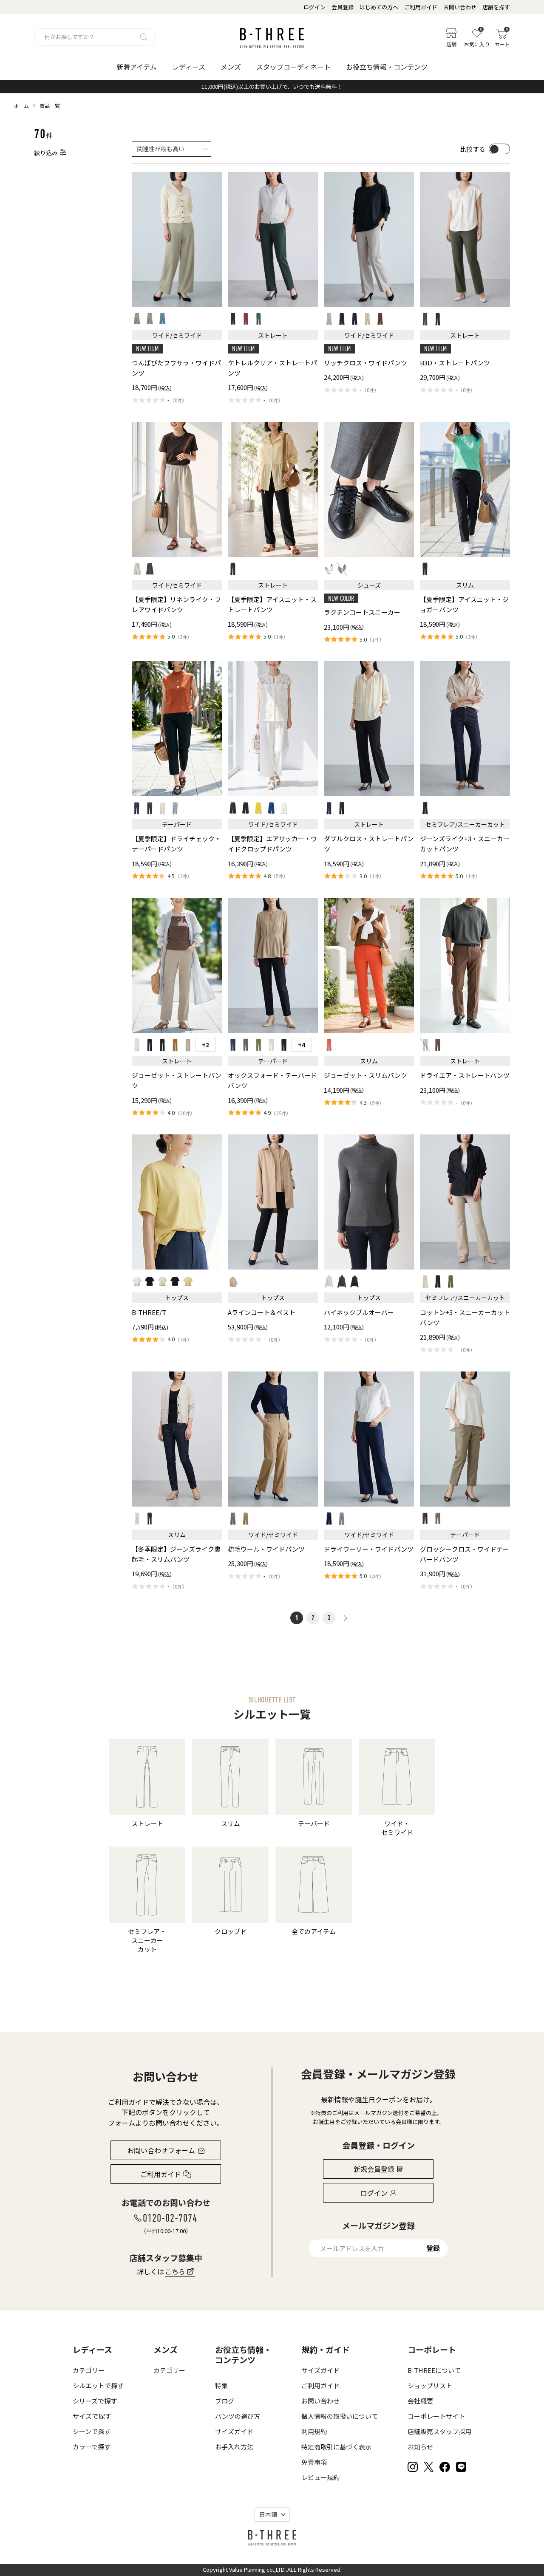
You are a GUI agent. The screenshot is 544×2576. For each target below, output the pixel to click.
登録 (433, 2248)
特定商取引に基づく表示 (336, 2447)
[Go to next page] (345, 1618)
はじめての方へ (379, 7)
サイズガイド (234, 2431)
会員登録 (343, 7)
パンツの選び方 (238, 2416)
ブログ (225, 2401)
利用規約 (314, 2431)
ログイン (314, 7)
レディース (189, 67)
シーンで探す (92, 2431)
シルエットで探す (98, 2385)
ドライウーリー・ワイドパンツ (369, 1549)
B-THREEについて (434, 2370)
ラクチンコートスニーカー (362, 612)
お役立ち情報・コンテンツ (387, 67)
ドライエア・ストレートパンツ (465, 1075)
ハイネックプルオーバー (359, 1312)
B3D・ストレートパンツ (455, 363)
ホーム (21, 106)
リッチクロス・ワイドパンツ (365, 363)
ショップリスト (430, 2385)
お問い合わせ (460, 7)
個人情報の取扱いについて (340, 2416)
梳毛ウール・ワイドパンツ (266, 1549)
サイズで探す (92, 2416)
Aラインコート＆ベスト (262, 1312)
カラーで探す (92, 2447)
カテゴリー (89, 2370)
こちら (175, 2271)
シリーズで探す (95, 2401)
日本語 (268, 2514)
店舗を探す (496, 7)
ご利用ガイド (421, 7)
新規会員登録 (374, 2169)
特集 (221, 2385)
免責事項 (314, 2462)
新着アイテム (137, 67)
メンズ (231, 67)
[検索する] (144, 37)
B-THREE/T (149, 1312)
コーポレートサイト (436, 2416)
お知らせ (420, 2447)
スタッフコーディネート (293, 67)
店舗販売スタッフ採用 (439, 2431)
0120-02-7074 (170, 2218)
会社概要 (420, 2401)
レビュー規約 (320, 2477)
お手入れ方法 (234, 2447)
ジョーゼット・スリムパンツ (365, 1075)
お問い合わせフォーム (161, 2150)
